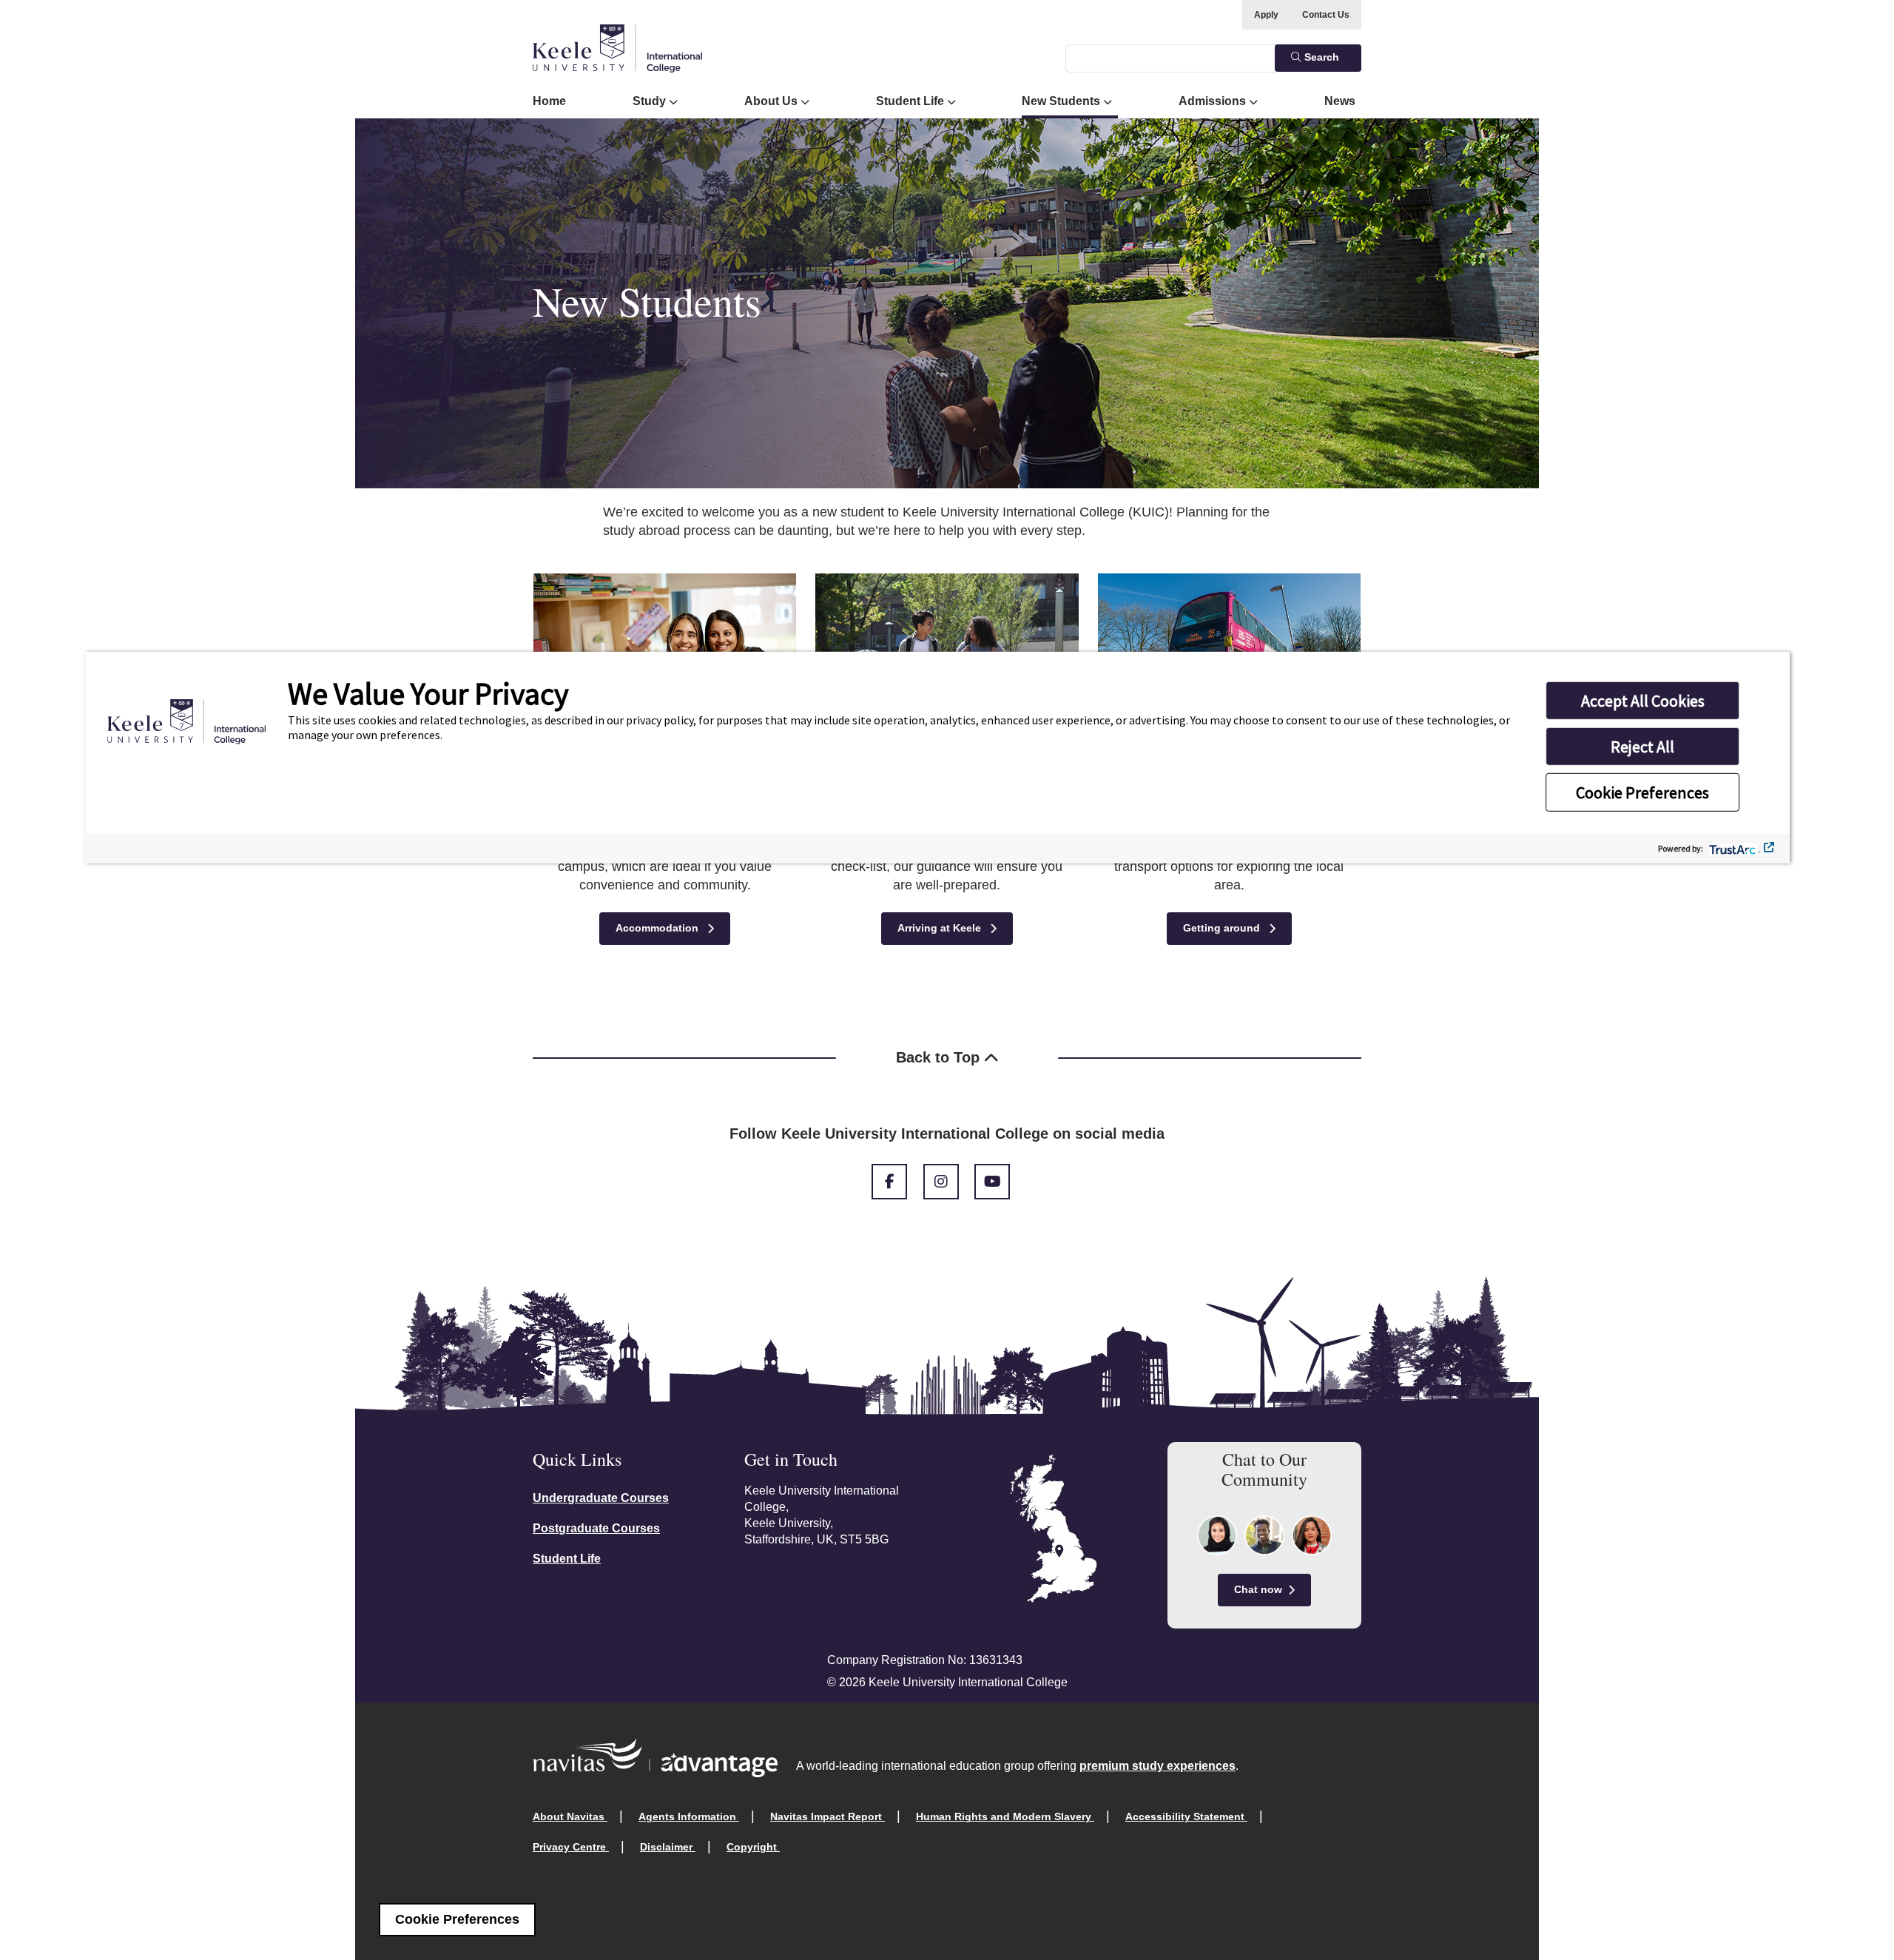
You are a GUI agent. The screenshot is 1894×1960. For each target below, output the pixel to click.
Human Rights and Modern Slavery (1005, 1816)
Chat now (1258, 1589)
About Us (772, 101)
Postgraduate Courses (596, 1528)
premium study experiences (1157, 1766)
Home (549, 101)
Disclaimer (668, 1847)
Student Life (911, 101)
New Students (1062, 101)
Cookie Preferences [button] (1642, 792)
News (1340, 101)
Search (1320, 57)
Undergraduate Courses (601, 1498)
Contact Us (1326, 15)
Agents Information (689, 1816)
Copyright (753, 1847)
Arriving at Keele (941, 928)
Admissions (1214, 101)
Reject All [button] (1642, 746)
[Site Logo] (617, 48)
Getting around (1223, 928)
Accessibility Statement (1186, 1816)
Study (651, 101)
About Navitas (570, 1816)
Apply (1266, 15)
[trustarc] (1739, 848)
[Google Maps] (1053, 1539)
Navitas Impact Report (828, 1816)
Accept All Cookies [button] (1643, 700)
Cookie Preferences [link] (457, 1919)
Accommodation (658, 928)
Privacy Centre (571, 1847)
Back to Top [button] (940, 1057)
